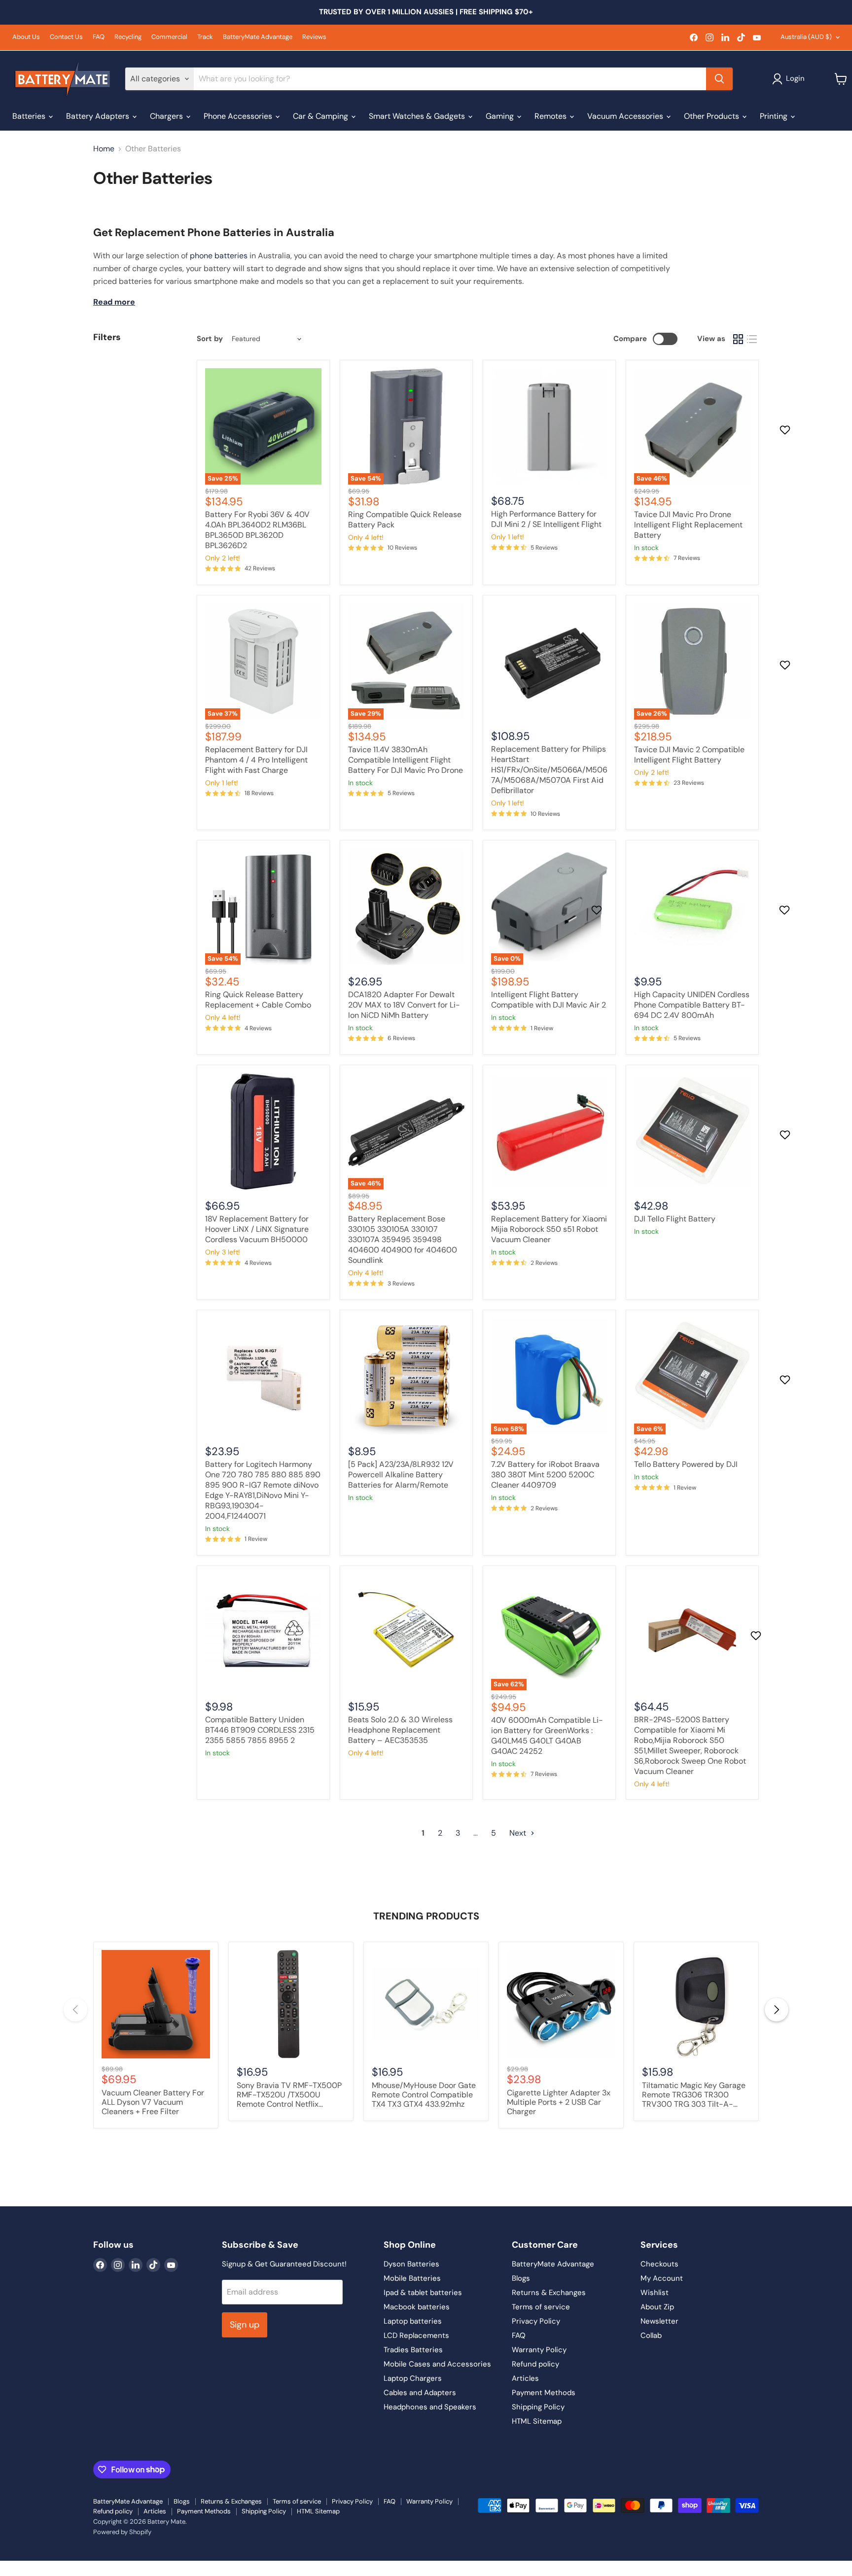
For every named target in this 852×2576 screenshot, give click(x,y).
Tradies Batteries (413, 2350)
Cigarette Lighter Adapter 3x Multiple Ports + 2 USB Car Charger (559, 2102)
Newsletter (659, 2321)
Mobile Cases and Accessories (437, 2364)
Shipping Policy (538, 2407)
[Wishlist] (6, 2567)
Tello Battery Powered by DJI (686, 1464)
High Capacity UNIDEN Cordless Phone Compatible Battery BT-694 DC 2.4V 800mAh (692, 1005)
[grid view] (738, 339)
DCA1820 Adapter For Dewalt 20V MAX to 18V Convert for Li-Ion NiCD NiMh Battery (404, 1005)
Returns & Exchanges (549, 2293)
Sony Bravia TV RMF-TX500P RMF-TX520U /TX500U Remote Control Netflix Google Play (289, 2095)
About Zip (657, 2307)
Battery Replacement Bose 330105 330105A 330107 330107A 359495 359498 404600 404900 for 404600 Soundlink (403, 1239)
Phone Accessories (239, 116)
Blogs (521, 2278)
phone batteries (219, 256)
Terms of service (541, 2307)
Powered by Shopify (122, 2532)
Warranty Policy (539, 2350)
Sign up (245, 2325)
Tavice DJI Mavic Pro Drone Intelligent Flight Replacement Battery (688, 525)
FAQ (99, 37)
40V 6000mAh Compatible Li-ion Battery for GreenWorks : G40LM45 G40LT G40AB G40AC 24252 (547, 1736)
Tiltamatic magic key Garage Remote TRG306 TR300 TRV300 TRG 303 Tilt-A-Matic (694, 2095)
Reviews (314, 37)
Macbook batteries (417, 2307)
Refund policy (535, 2364)
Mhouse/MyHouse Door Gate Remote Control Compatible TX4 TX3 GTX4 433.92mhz (424, 2095)
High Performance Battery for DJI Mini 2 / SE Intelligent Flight (546, 519)
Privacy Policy (536, 2321)
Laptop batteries (413, 2321)
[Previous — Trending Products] (75, 2010)
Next (519, 1833)
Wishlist (655, 2293)
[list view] (752, 339)
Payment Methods (544, 2393)
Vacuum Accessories (626, 116)
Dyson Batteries (411, 2264)
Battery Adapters (99, 116)
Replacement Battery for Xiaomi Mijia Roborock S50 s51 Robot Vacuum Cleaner (549, 1229)
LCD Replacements (416, 2335)
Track (205, 37)
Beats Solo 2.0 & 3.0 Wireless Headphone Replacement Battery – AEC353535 (400, 1730)
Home (104, 149)
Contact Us (66, 37)
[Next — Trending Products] (777, 2010)
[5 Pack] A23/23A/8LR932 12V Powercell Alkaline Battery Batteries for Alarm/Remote (401, 1475)
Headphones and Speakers (430, 2407)
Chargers (167, 116)
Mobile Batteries (412, 2278)
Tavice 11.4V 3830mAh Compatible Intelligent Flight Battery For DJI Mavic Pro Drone (406, 760)
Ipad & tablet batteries (423, 2293)
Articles (525, 2378)
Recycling (128, 37)
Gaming (501, 116)
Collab (651, 2335)
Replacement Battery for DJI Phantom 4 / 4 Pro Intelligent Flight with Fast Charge (256, 760)
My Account (662, 2278)
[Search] (719, 79)
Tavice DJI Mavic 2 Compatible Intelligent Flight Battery (689, 755)
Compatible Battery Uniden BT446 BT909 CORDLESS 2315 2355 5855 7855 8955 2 (260, 1730)
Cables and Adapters (420, 2393)
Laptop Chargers (413, 2378)
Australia (806, 37)
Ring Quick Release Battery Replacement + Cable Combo (258, 1000)
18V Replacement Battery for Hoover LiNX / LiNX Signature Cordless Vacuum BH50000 (257, 1229)
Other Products (712, 116)
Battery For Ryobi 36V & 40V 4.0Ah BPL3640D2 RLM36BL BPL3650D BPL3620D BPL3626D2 (257, 530)
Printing (775, 116)
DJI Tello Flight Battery (675, 1219)
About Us (26, 37)
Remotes (551, 116)
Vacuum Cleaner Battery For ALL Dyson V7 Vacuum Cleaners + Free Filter (153, 2102)
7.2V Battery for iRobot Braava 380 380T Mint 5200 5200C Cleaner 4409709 (545, 1475)
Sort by (210, 339)
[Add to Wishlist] (786, 430)
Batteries (30, 116)
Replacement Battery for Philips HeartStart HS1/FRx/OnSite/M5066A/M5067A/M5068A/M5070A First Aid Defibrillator (549, 770)
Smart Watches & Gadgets (418, 116)
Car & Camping (321, 116)
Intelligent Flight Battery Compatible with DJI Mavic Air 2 (549, 1000)
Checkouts (659, 2264)
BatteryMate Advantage (258, 37)
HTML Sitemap (537, 2421)
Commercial (169, 37)
